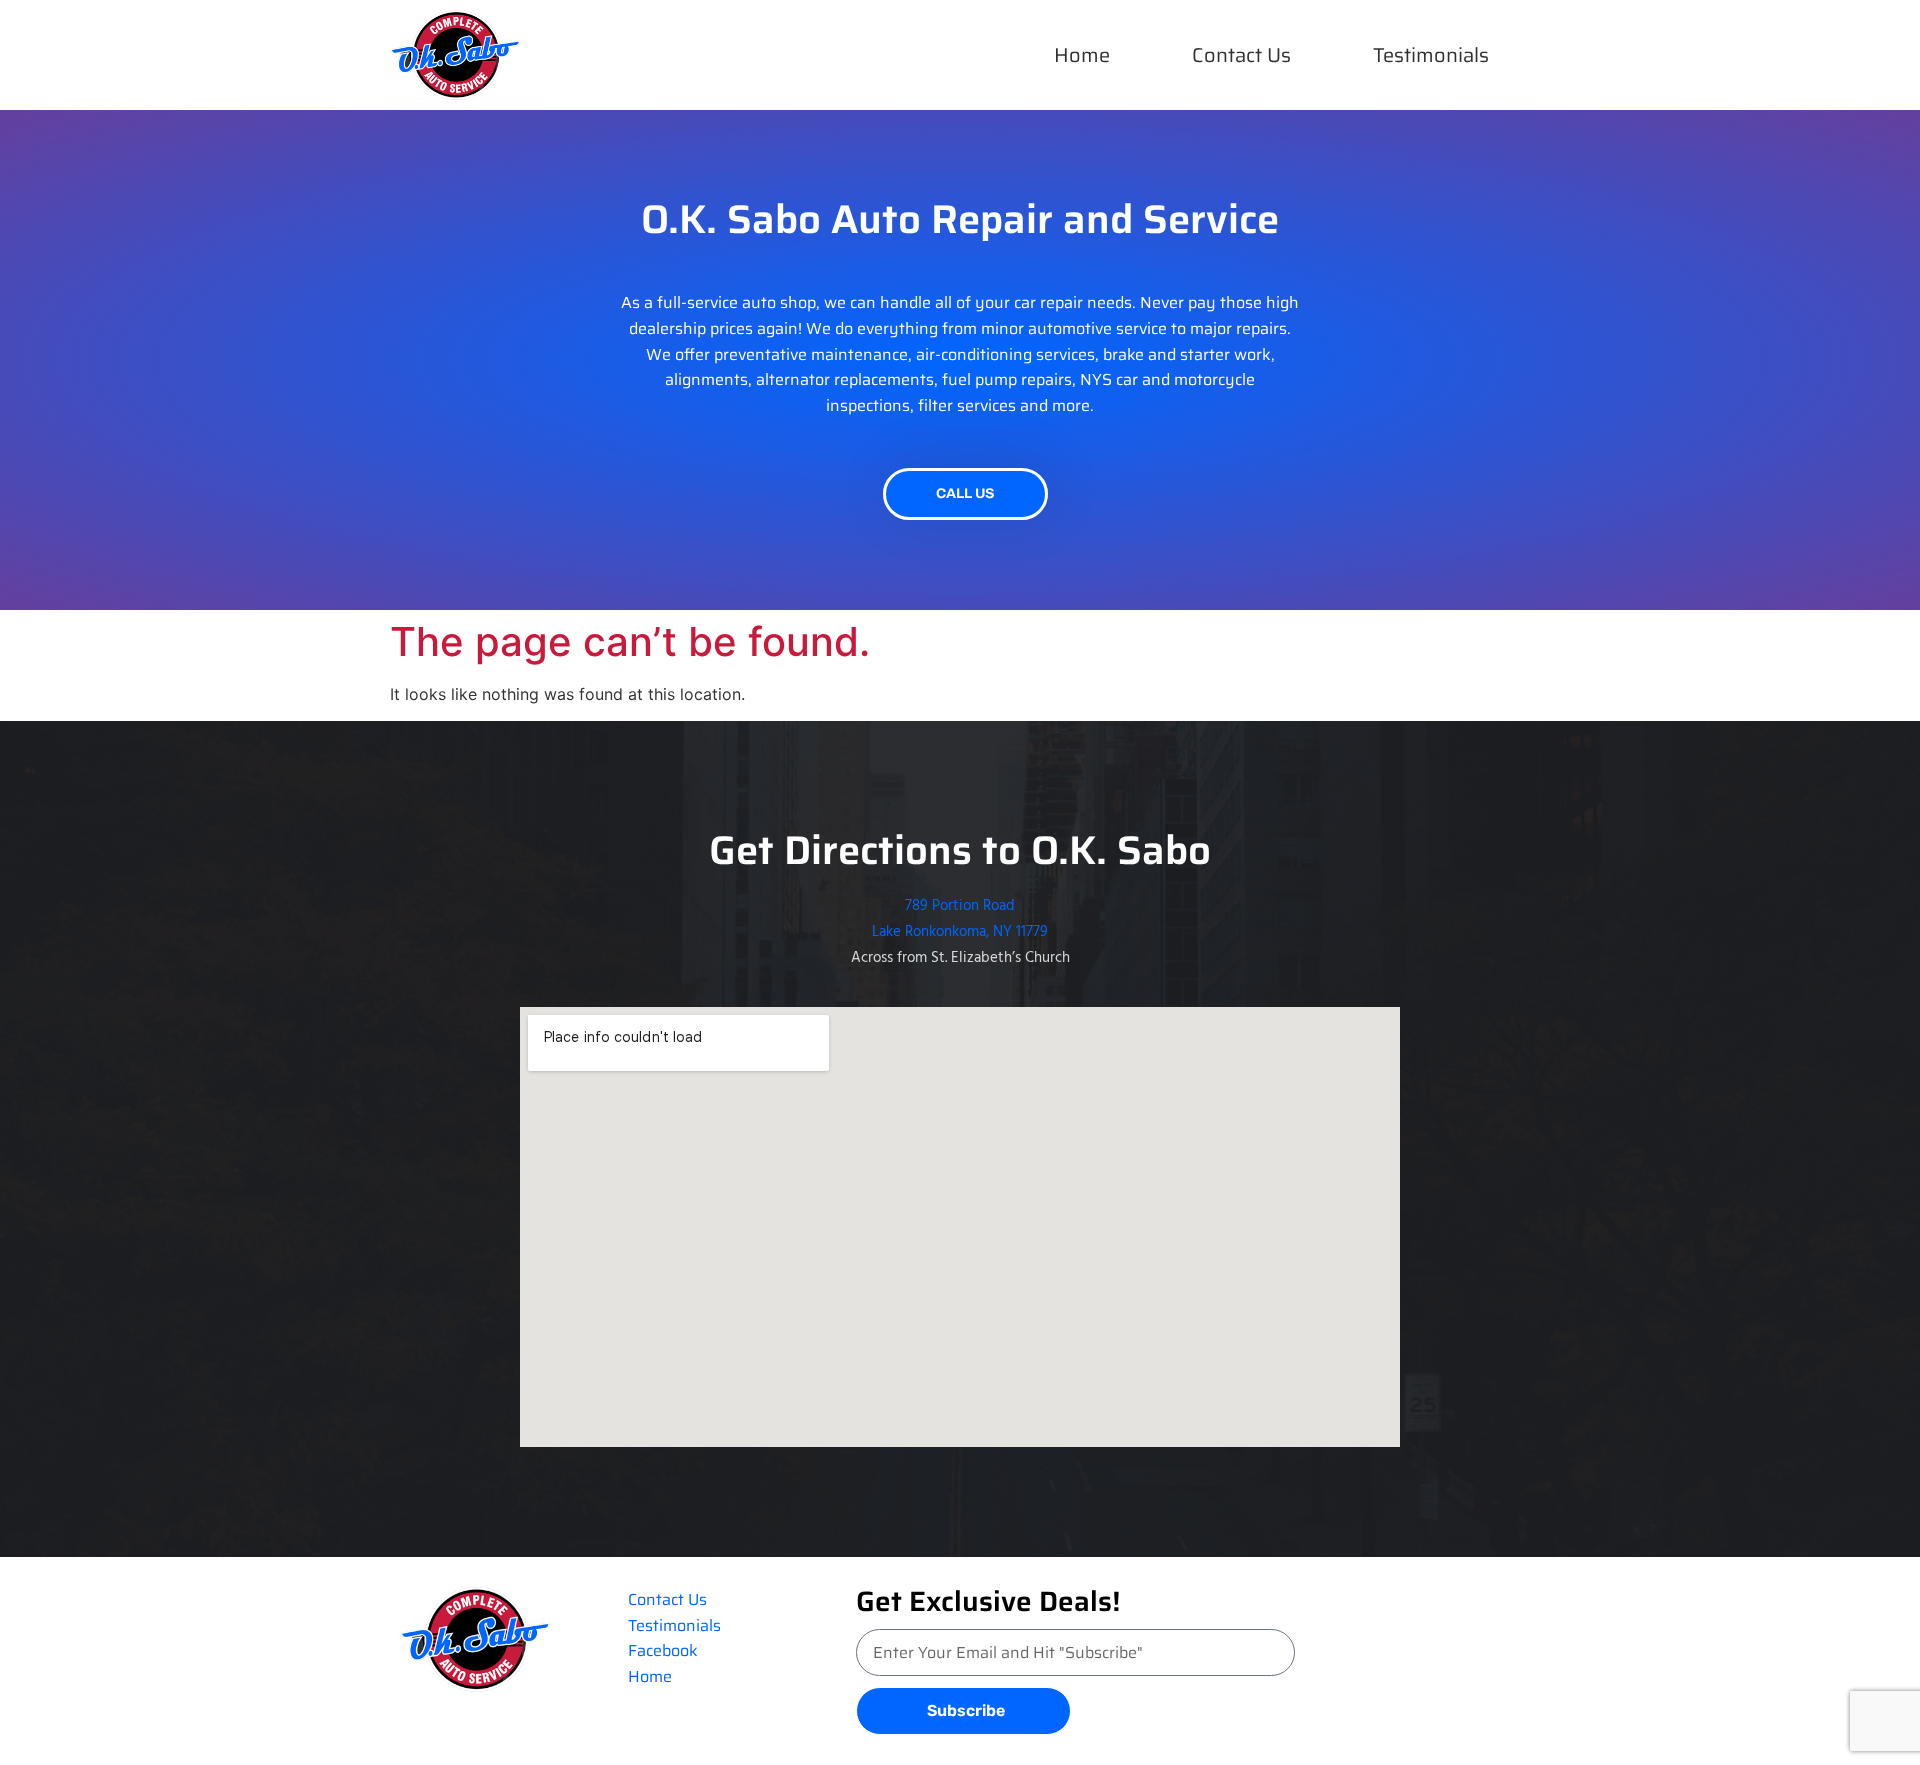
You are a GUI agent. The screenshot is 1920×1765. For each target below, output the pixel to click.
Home (1082, 55)
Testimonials (1431, 55)
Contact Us (1241, 55)
